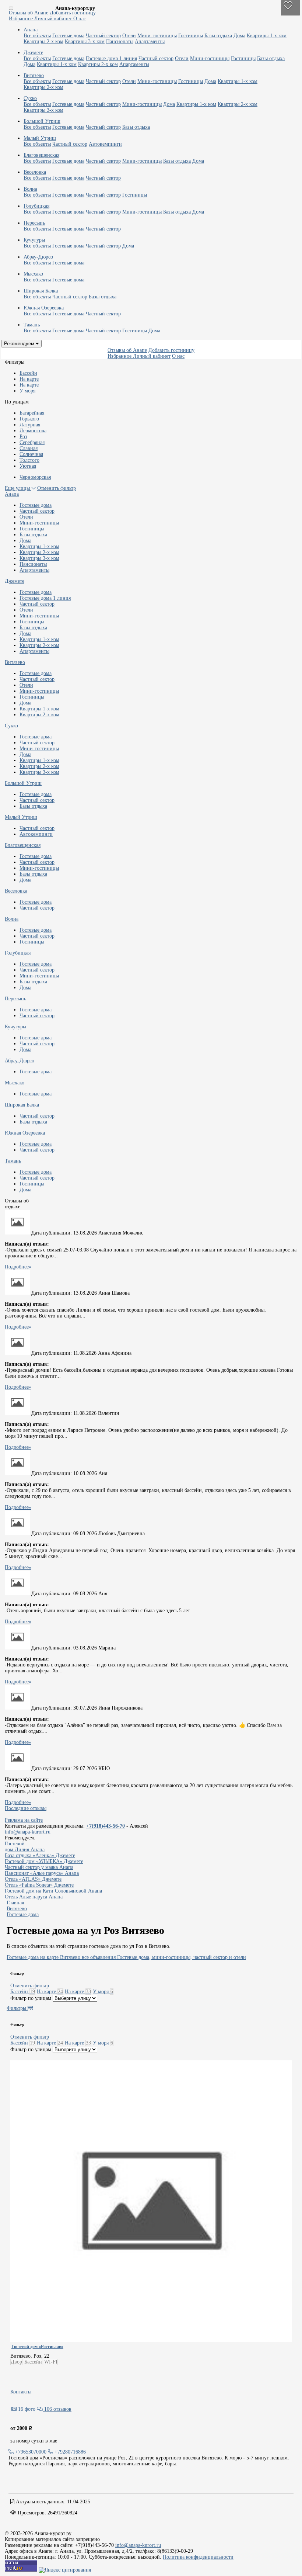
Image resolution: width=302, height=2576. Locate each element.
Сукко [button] (30, 98)
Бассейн (28, 373)
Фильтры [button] (17, 2008)
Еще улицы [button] (18, 488)
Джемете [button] (33, 53)
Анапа (12, 494)
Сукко (11, 726)
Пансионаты (120, 41)
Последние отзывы (26, 1808)
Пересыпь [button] (34, 223)
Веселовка (16, 891)
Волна (12, 919)
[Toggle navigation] (11, 8)
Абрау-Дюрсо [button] (38, 257)
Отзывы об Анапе (29, 13)
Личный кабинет (54, 19)
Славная (29, 448)
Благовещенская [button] (41, 155)
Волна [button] (30, 189)
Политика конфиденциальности (198, 2557)
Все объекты (37, 36)
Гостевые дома (68, 36)
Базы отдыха (218, 36)
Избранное (22, 19)
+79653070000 (31, 2452)
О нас (80, 19)
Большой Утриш (23, 783)
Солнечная (31, 454)
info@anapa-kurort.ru (28, 1832)
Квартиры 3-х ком (85, 41)
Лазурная (30, 425)
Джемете (15, 581)
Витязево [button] (34, 75)
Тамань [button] (32, 325)
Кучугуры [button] (34, 240)
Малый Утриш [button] (40, 138)
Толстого (29, 460)
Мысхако (15, 1083)
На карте (29, 379)
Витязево (15, 662)
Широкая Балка (22, 1105)
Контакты (21, 2392)
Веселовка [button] (35, 172)
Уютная (28, 466)
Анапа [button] (31, 30)
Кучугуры (15, 1027)
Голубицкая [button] (36, 206)
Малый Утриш (21, 817)
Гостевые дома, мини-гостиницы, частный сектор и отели (182, 1957)
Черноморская (35, 477)
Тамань (13, 1161)
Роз (23, 437)
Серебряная (32, 442)
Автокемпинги (105, 144)
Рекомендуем (20, 344)
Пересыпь (15, 999)
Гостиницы (191, 36)
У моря (27, 391)
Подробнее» (18, 1267)
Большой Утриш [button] (42, 121)
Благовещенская (23, 845)
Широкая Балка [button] (41, 291)
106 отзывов (57, 2409)
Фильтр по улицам (31, 1998)
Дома (239, 36)
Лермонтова (33, 431)
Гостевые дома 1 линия (111, 58)
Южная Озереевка (25, 1133)
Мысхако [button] (33, 274)
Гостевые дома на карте (33, 1957)
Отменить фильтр (57, 488)
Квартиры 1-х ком (267, 36)
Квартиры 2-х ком (43, 41)
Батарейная (32, 413)
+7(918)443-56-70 (106, 1826)
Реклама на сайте (24, 1820)
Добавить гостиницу (73, 13)
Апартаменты (150, 41)
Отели (129, 36)
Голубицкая (18, 953)
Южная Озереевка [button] (44, 308)
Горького (29, 419)
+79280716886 (69, 2452)
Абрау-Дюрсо (20, 1061)
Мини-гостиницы (157, 36)
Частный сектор (103, 36)
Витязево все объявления (88, 1957)
